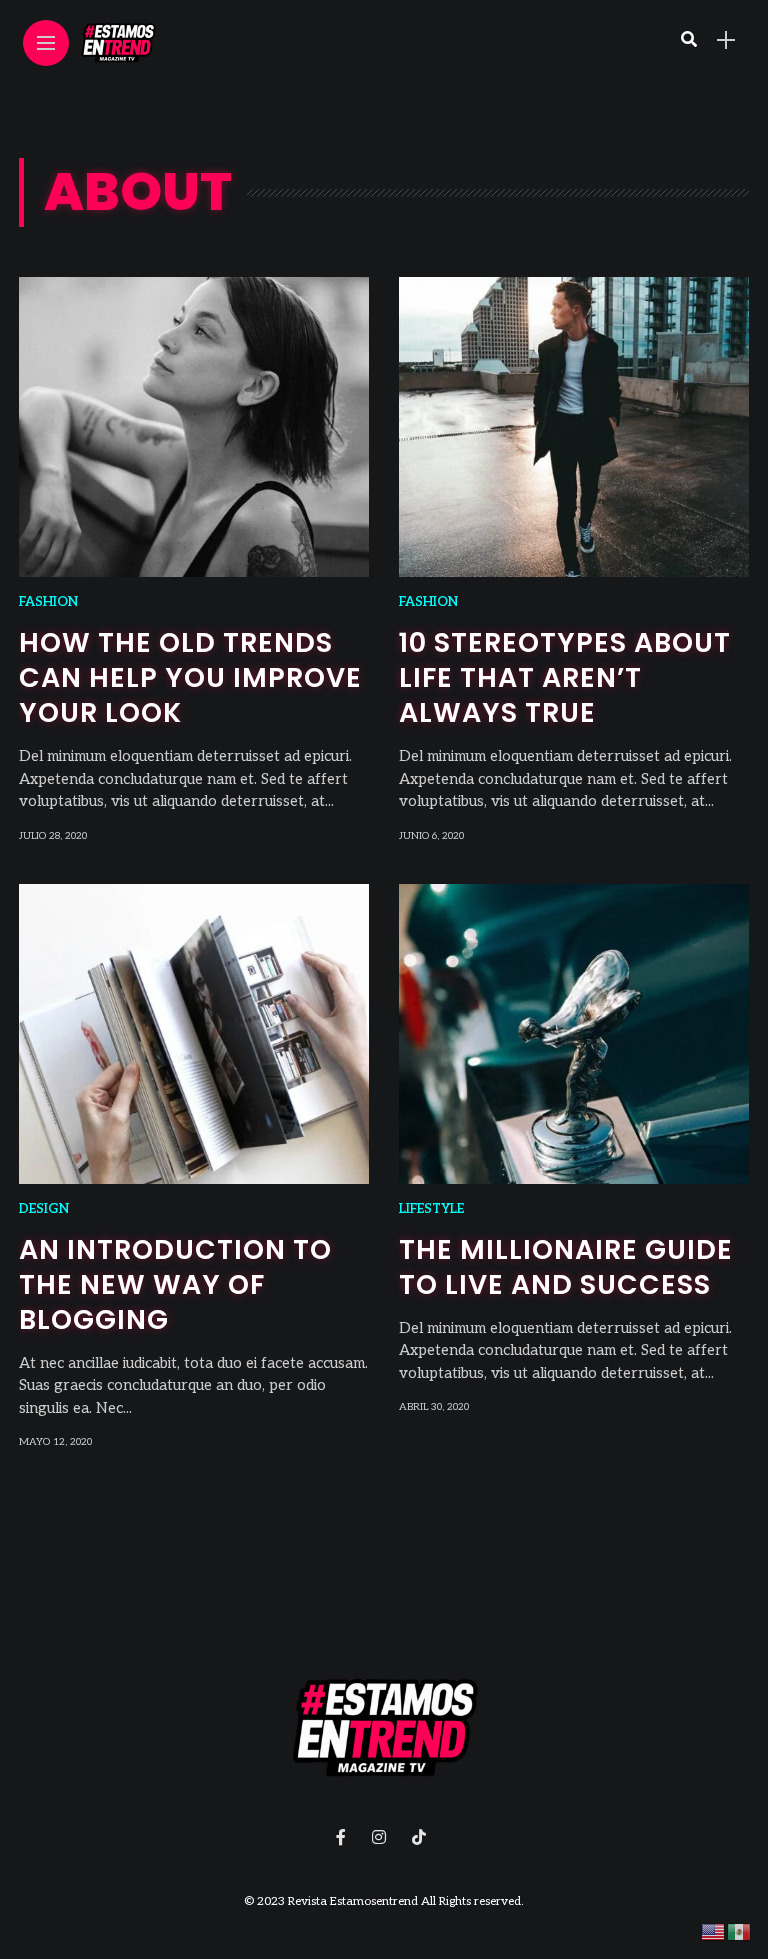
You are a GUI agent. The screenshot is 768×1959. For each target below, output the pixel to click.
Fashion (48, 602)
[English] (714, 1931)
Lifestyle (431, 1209)
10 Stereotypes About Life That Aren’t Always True (565, 677)
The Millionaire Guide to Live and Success (566, 1267)
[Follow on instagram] (382, 1838)
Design (44, 1209)
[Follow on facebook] (344, 1838)
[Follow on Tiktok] (422, 1838)
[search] (689, 40)
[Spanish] (740, 1931)
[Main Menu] (46, 43)
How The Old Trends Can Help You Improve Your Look (190, 677)
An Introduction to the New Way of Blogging (175, 1284)
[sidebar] (726, 40)
